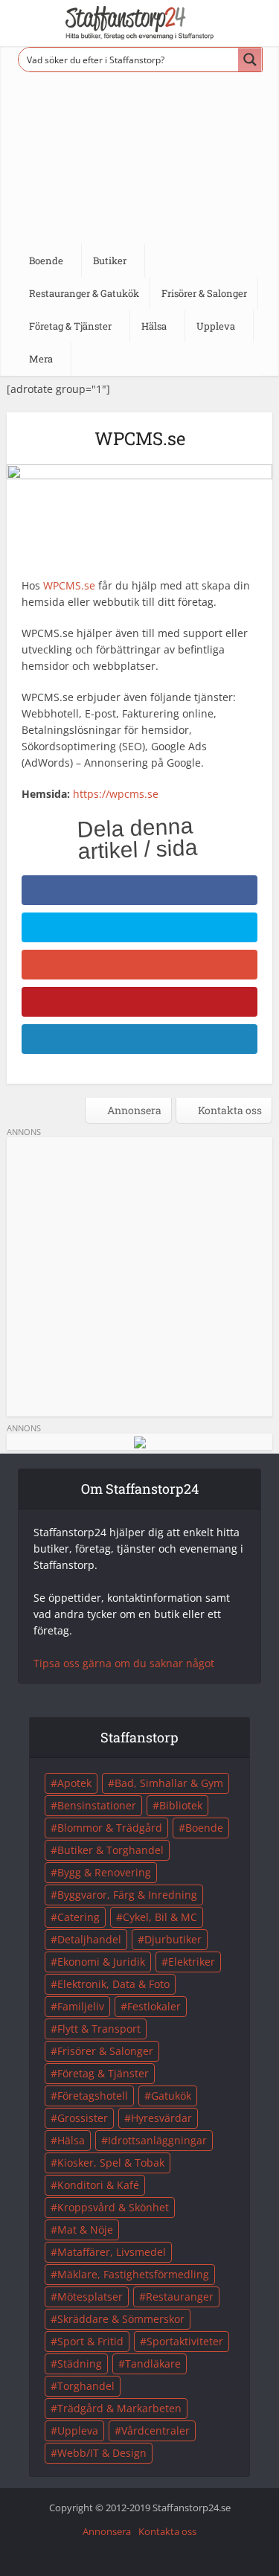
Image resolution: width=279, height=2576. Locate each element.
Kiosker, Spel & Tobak (111, 2163)
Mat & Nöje (85, 2230)
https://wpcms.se (116, 794)
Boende (204, 1828)
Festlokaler (154, 2006)
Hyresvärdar (161, 2118)
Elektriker (192, 1962)
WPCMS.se (69, 585)
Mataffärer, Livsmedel (112, 2252)
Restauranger (180, 2297)
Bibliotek (181, 1805)
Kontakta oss (229, 1110)
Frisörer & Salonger (105, 2051)
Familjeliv (81, 2006)
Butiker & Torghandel (110, 1850)
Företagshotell (93, 2096)
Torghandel (86, 2386)
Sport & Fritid (90, 2341)
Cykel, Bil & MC (160, 1917)
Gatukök (171, 2096)
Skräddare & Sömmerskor (121, 2319)
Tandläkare (153, 2364)
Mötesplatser (90, 2297)
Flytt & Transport (99, 2029)
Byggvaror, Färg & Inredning (127, 1895)
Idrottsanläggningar (157, 2140)
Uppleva (78, 2430)
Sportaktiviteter (185, 2341)
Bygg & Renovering (104, 1872)
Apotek (74, 1783)
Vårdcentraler (155, 2430)
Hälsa (71, 2140)
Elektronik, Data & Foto (113, 1984)
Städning (80, 2364)
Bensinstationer (97, 1805)
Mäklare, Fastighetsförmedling (133, 2274)
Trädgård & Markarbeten (119, 2408)
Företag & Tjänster (103, 2073)
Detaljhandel (89, 1939)
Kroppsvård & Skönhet (113, 2207)
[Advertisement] (139, 154)
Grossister (83, 2118)
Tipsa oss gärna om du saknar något (124, 1663)
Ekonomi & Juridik (101, 1962)
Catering (78, 1917)
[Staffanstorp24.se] (140, 22)
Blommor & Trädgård (110, 1828)
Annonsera (133, 1110)
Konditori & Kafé (98, 2185)
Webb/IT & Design (102, 2453)
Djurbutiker (173, 1939)
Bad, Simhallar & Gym (169, 1783)
